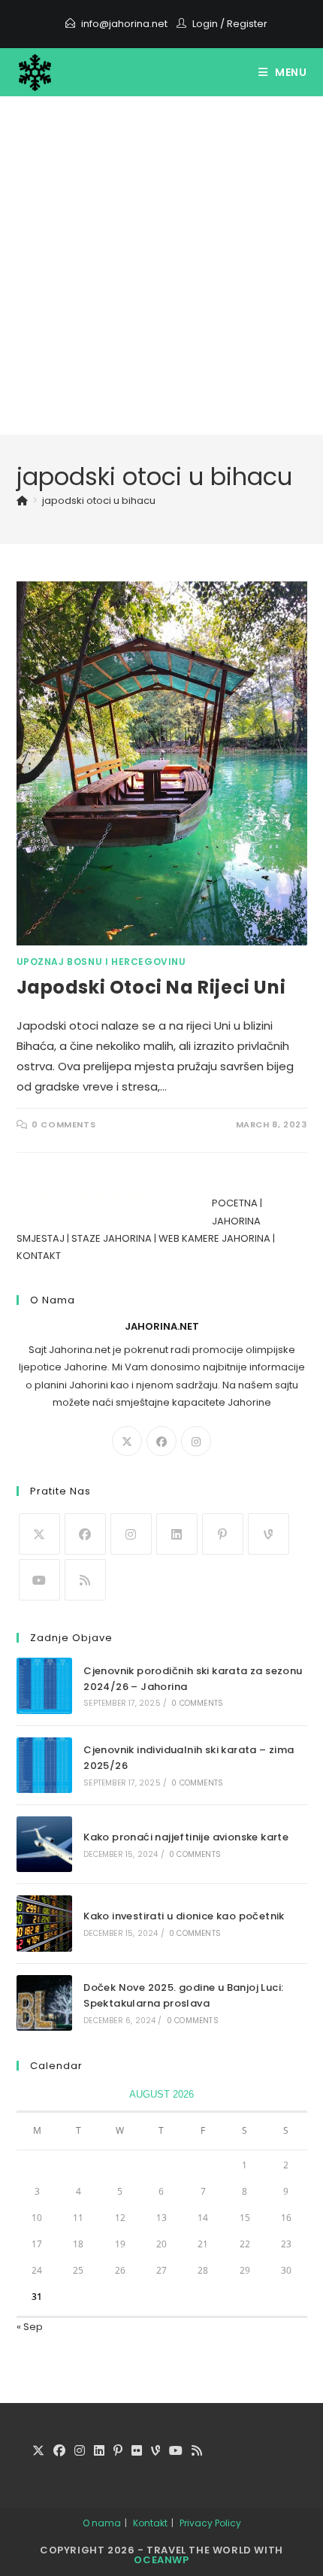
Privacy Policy (210, 2523)
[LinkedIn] (177, 1534)
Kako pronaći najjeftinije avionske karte (186, 1837)
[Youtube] (39, 1580)
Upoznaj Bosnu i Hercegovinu (101, 962)
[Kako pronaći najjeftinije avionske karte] (44, 1844)
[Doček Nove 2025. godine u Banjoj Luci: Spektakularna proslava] (44, 2003)
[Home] (22, 501)
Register (247, 24)
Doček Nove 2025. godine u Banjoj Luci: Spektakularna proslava (183, 1995)
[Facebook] (161, 1441)
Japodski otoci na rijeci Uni (151, 987)
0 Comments (63, 1124)
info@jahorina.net (124, 24)
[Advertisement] (161, 265)
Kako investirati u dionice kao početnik (184, 1916)
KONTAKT (39, 1256)
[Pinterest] (223, 1534)
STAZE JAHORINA (112, 1238)
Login (205, 24)
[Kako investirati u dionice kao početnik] (44, 1923)
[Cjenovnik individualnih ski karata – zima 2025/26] (44, 1765)
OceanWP (161, 2560)
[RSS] (85, 1580)
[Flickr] (137, 2452)
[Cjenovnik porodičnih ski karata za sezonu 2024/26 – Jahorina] (44, 1685)
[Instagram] (196, 1441)
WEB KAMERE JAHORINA (214, 1238)
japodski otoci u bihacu (99, 501)
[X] (127, 1441)
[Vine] (269, 1534)
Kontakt (150, 2523)
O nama (102, 2523)
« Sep (30, 2327)
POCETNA (235, 1203)
